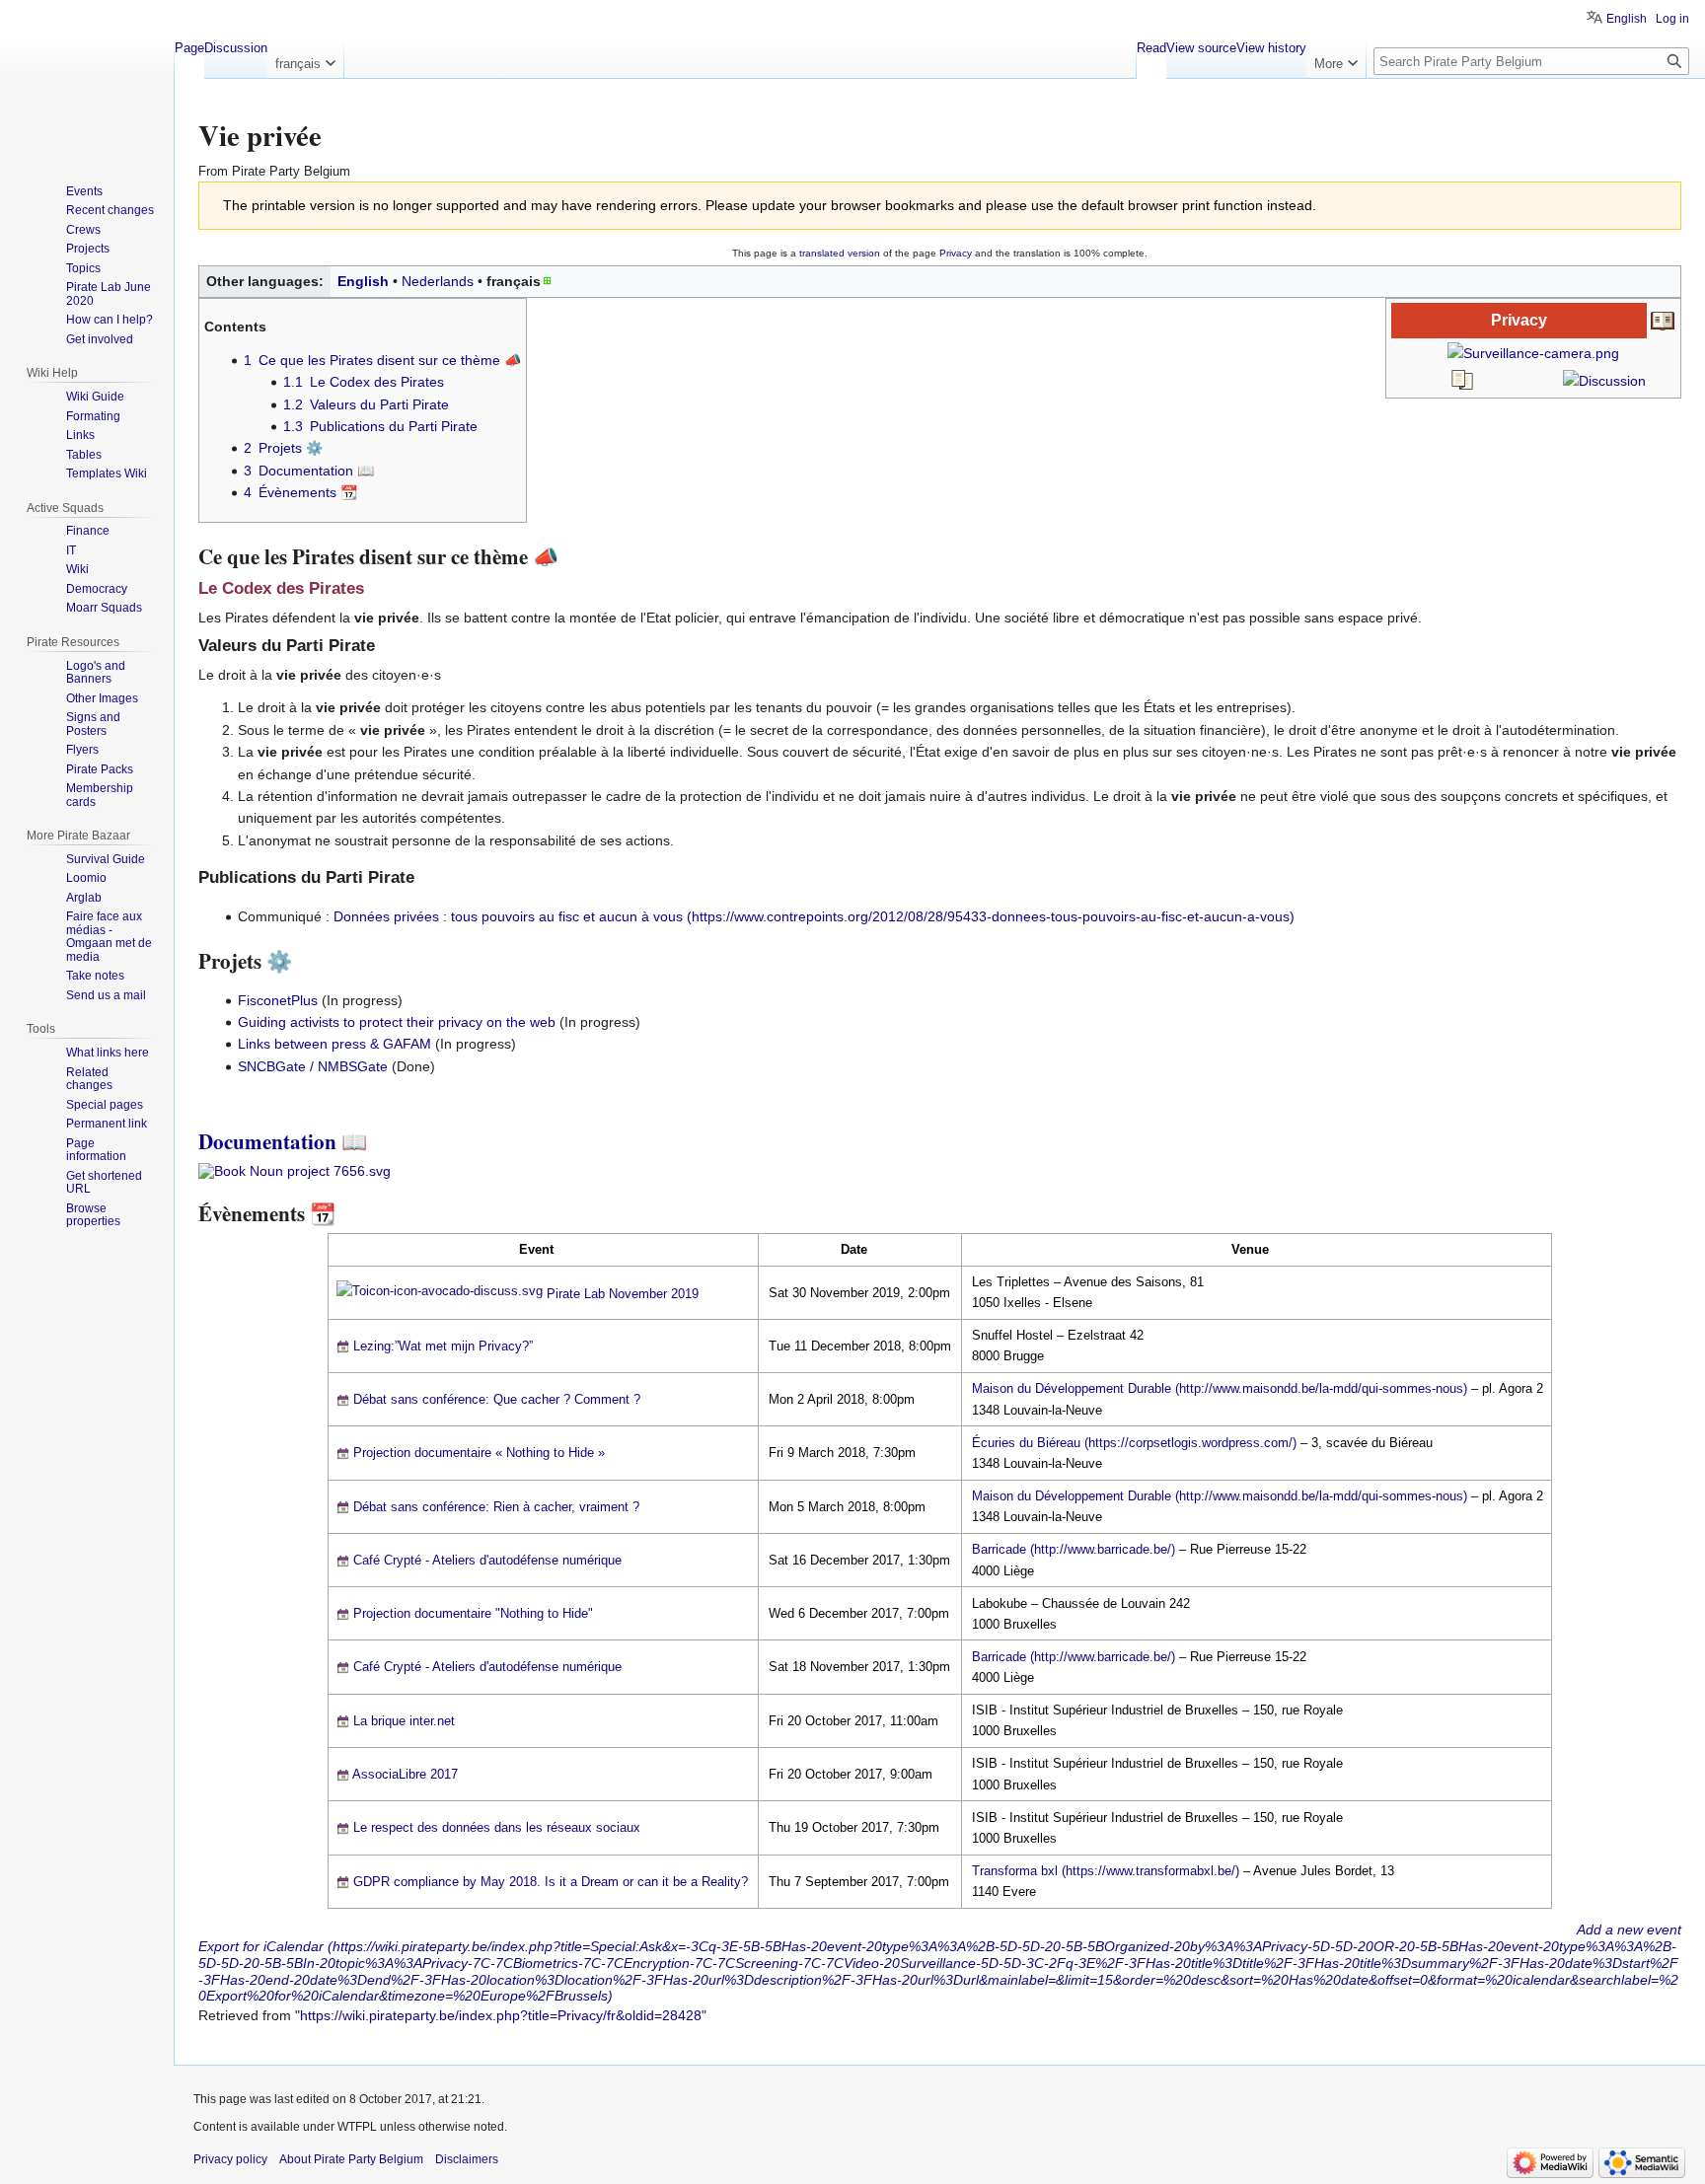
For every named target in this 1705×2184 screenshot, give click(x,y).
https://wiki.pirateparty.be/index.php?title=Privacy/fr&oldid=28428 (501, 2015)
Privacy (956, 253)
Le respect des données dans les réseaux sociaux (497, 1827)
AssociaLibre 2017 (405, 1774)
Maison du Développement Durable (1072, 1388)
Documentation (267, 1141)
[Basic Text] (1462, 379)
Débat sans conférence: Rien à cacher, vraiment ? (496, 1507)
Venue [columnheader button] (1250, 1249)
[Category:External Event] (343, 1346)
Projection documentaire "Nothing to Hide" (473, 1613)
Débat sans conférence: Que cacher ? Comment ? (497, 1399)
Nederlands (438, 281)
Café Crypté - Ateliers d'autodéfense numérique (487, 1560)
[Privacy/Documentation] (295, 1170)
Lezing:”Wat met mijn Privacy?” (443, 1346)
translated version (840, 253)
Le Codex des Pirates (281, 588)
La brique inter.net (404, 1721)
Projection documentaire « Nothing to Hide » (479, 1453)
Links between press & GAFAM (334, 1044)
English (363, 281)
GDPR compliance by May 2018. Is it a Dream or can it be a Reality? (551, 1882)
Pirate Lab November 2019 (623, 1294)
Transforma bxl (1015, 1871)
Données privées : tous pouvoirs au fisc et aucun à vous (508, 916)
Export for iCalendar (261, 1946)
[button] (305, 59)
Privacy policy (230, 2159)
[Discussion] (1604, 379)
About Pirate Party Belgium (351, 2159)
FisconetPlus (278, 1000)
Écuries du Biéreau (1026, 1443)
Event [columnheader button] (536, 1249)
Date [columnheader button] (854, 1249)
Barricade (999, 1549)
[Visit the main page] (87, 79)
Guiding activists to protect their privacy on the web (397, 1022)
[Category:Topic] (1663, 320)
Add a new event (1629, 1929)
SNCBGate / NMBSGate (313, 1066)
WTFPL (357, 2127)
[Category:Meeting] (440, 1294)
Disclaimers (467, 2159)
